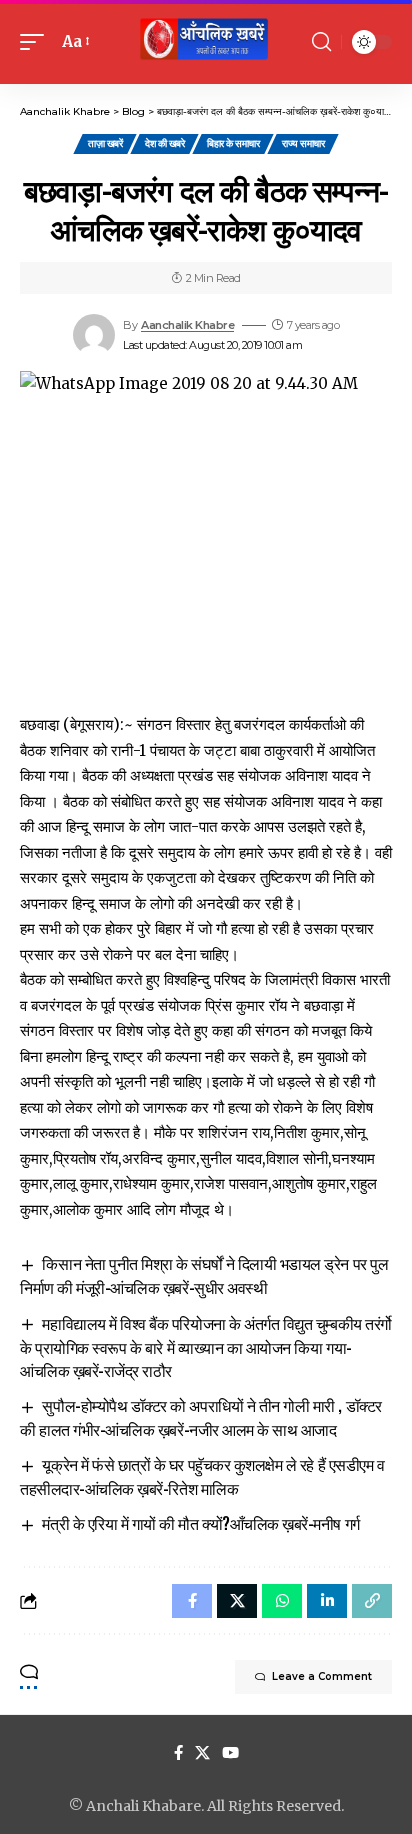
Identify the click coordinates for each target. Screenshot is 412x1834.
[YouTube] (230, 1753)
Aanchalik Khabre (187, 325)
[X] (202, 1753)
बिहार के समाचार (233, 143)
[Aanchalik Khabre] (206, 42)
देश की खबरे (164, 143)
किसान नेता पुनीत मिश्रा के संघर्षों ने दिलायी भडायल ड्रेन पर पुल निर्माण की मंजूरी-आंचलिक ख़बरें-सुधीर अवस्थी (204, 1275)
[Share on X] (237, 1601)
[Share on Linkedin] (327, 1601)
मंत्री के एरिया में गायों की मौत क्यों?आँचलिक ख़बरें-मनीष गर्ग (200, 1523)
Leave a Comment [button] (322, 1676)
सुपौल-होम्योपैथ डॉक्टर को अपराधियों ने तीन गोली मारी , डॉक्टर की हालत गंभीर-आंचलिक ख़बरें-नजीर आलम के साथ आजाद (201, 1417)
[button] (37, 42)
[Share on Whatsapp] (282, 1601)
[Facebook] (178, 1753)
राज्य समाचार (303, 143)
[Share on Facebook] (192, 1601)
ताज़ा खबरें (105, 143)
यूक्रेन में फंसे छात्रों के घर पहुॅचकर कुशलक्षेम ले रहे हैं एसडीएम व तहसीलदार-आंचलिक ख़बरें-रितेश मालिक (202, 1476)
